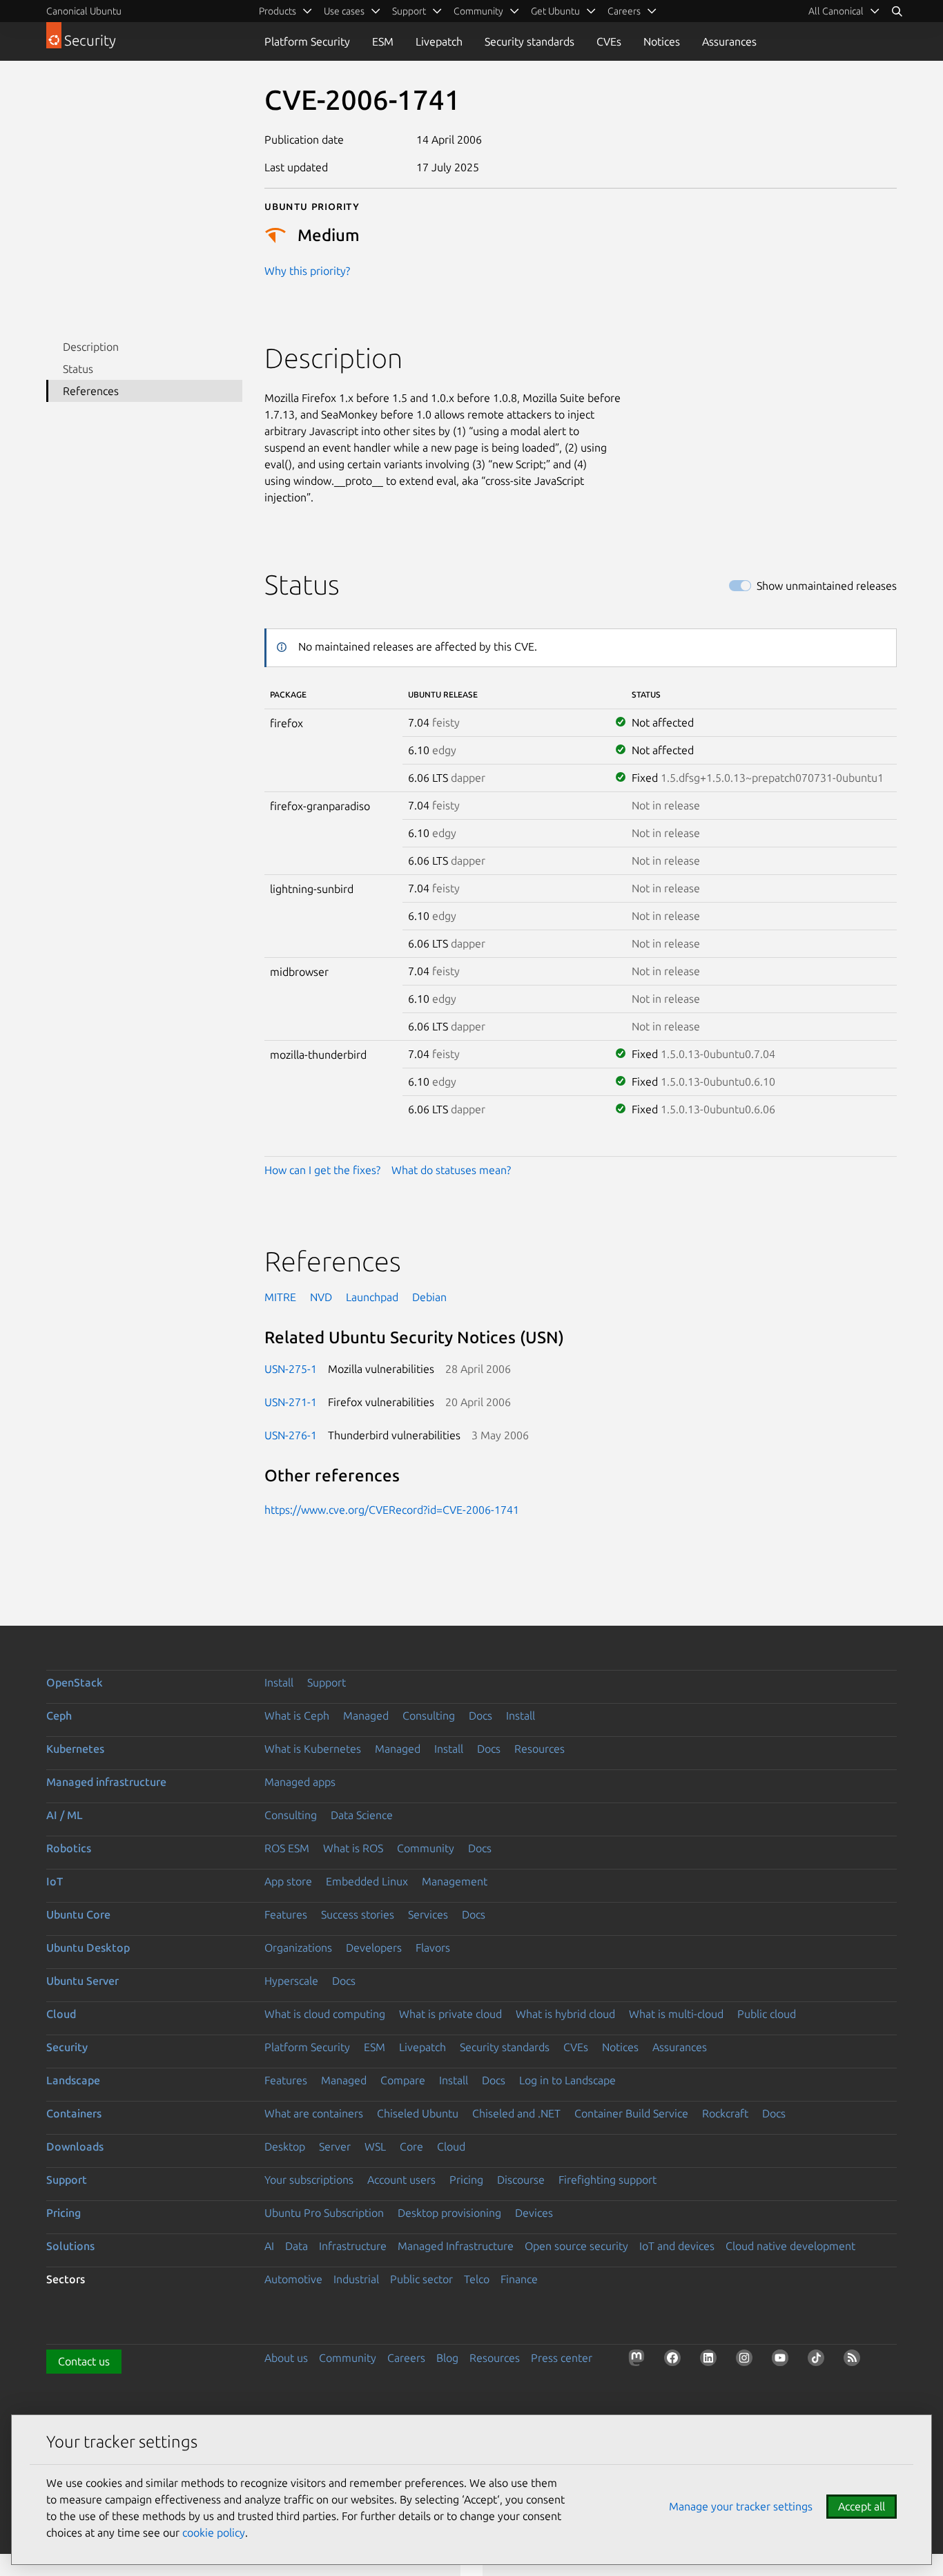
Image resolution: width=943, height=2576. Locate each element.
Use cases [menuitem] (344, 11)
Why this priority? (307, 271)
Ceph (59, 1715)
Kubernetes (75, 1749)
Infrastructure (353, 2246)
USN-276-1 (291, 1435)
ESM (383, 41)
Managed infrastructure (106, 1782)
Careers (406, 2358)
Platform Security (307, 41)
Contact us (84, 2361)
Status (78, 369)
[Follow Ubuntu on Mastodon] (639, 2361)
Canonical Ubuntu (84, 11)
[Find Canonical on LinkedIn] (711, 2361)
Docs (480, 1715)
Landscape (73, 2080)
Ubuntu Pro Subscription (324, 2213)
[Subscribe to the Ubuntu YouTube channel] (783, 2361)
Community (426, 1848)
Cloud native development (790, 2246)
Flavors (433, 1948)
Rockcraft (725, 2113)
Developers (374, 1948)
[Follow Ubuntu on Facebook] (675, 2361)
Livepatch (439, 41)
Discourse (521, 2180)
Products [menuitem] (278, 11)
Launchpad (372, 1297)
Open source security (576, 2246)
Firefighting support (607, 2180)
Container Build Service (631, 2113)
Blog (447, 2358)
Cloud (61, 2014)
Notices (662, 41)
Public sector (421, 2279)
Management (455, 1881)
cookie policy (214, 2532)
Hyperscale (291, 1981)
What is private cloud (450, 2014)
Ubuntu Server (82, 1981)
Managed (366, 1715)
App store (288, 1881)
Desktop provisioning (449, 2213)
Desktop (285, 2146)
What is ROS (353, 1848)
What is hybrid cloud (565, 2014)
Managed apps (300, 1782)
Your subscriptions (309, 2180)
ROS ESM (287, 1848)
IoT (55, 1881)
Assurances (729, 41)
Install (279, 1682)
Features (286, 1914)
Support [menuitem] (409, 11)
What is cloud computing (325, 2014)
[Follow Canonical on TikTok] (819, 2361)
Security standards (529, 41)
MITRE (280, 1297)
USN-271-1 (291, 1402)
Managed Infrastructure (456, 2246)
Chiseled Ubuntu (418, 2113)
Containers (74, 2113)
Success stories (358, 1914)
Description (91, 347)
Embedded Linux (367, 1881)
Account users (401, 2180)
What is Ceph (297, 1715)
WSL (375, 2146)
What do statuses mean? (451, 1170)
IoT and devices (677, 2246)
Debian (429, 1297)
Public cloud (767, 2014)
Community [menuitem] (478, 11)
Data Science (362, 1815)
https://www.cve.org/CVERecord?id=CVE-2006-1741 (392, 1510)
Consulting (429, 1715)
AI (269, 2246)
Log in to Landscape (567, 2080)
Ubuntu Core (78, 1914)
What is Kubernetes (313, 1749)
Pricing (466, 2180)
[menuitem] (844, 11)
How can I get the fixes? (322, 1170)
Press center (562, 2358)
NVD (321, 1297)
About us (286, 2358)
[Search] (897, 11)
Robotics (69, 1848)
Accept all (862, 2506)
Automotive (293, 2279)
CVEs (609, 41)
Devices (534, 2213)
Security (67, 2047)
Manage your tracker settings (741, 2506)
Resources (539, 1749)
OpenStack (75, 1682)
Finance (519, 2279)
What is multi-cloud (676, 2014)
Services (428, 1914)
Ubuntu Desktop (88, 1948)
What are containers (314, 2113)
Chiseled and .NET (516, 2113)
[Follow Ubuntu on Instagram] (747, 2361)
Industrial (356, 2279)
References (91, 391)
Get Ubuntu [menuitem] (555, 11)
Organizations (298, 1948)
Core (411, 2146)
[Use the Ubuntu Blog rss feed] (855, 2361)
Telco (477, 2279)
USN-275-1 (291, 1369)
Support (327, 1682)
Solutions (70, 2246)
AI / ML (65, 1815)
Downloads (75, 2146)
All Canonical (836, 11)
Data (296, 2246)
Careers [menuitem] (624, 11)
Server (335, 2146)
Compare (403, 2080)
